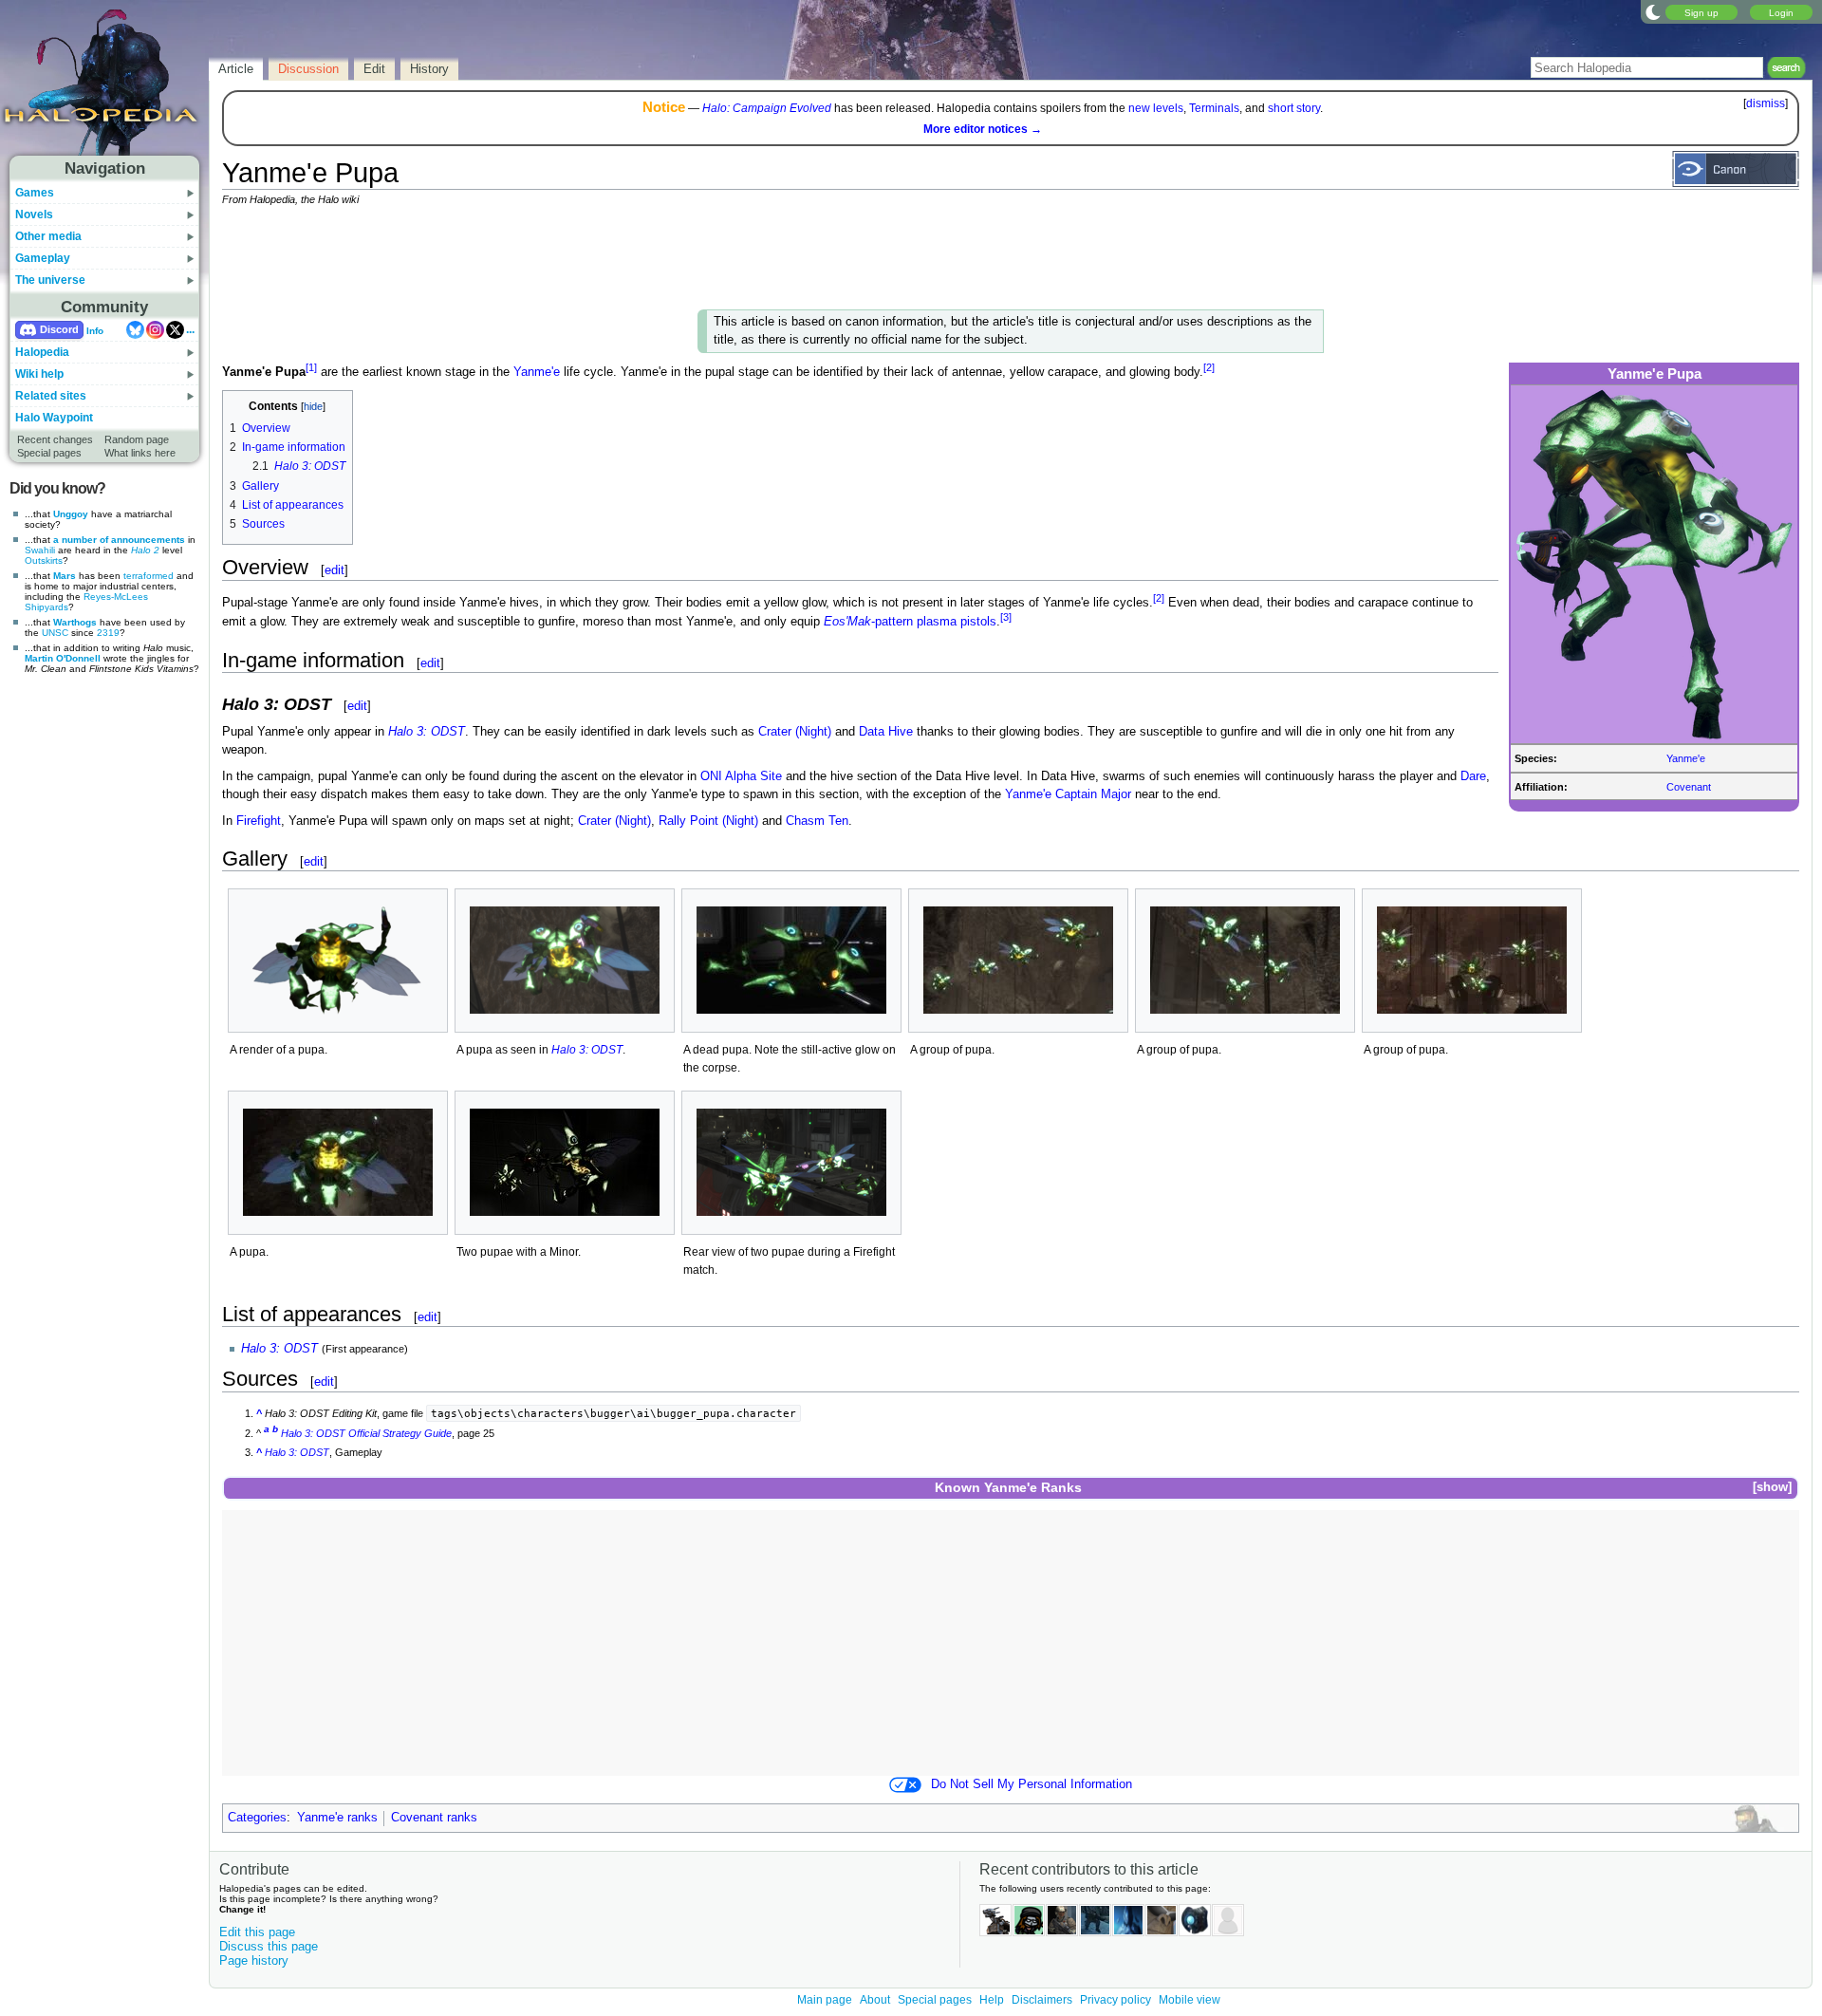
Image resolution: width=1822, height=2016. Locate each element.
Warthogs (75, 622)
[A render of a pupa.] (338, 961)
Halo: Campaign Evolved (767, 108)
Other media (48, 236)
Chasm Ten (817, 821)
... (190, 329)
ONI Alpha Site (741, 776)
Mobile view (1190, 2000)
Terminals (1214, 108)
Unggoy (71, 514)
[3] (1006, 617)
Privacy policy (1116, 2000)
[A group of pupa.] (1018, 960)
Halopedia (42, 352)
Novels (34, 215)
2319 (108, 633)
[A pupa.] (338, 1162)
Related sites (51, 396)
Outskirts (44, 560)
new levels (1156, 108)
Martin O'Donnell (63, 658)
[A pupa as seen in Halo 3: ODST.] (565, 960)
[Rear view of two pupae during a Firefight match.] (791, 1162)
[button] (1772, 1488)
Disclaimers (1042, 2000)
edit (335, 570)
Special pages (49, 453)
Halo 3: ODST (427, 732)
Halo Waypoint (54, 418)
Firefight (259, 821)
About (875, 2000)
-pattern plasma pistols (910, 623)
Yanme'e (1686, 758)
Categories (257, 1818)
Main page (825, 2000)
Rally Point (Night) (708, 821)
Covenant (1689, 787)
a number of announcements (119, 540)
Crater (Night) (795, 732)
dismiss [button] (1766, 103)
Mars (65, 576)
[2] (1209, 367)
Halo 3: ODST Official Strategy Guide (366, 1433)
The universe (50, 280)
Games (35, 193)
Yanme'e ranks (337, 1818)
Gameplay (43, 258)
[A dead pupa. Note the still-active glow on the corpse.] (791, 960)
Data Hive (886, 732)
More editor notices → (983, 129)
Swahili (40, 550)
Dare (1473, 776)
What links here (140, 453)
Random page (137, 439)
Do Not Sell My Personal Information (1032, 1784)
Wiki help (39, 374)
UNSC (55, 633)
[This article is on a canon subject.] (1736, 168)
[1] (311, 367)
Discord (59, 329)
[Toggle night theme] (1653, 11)
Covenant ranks (434, 1818)
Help (992, 2000)
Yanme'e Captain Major (1068, 794)
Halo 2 (145, 550)
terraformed (149, 576)
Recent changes (55, 439)
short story (1294, 108)
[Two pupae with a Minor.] (565, 1162)
